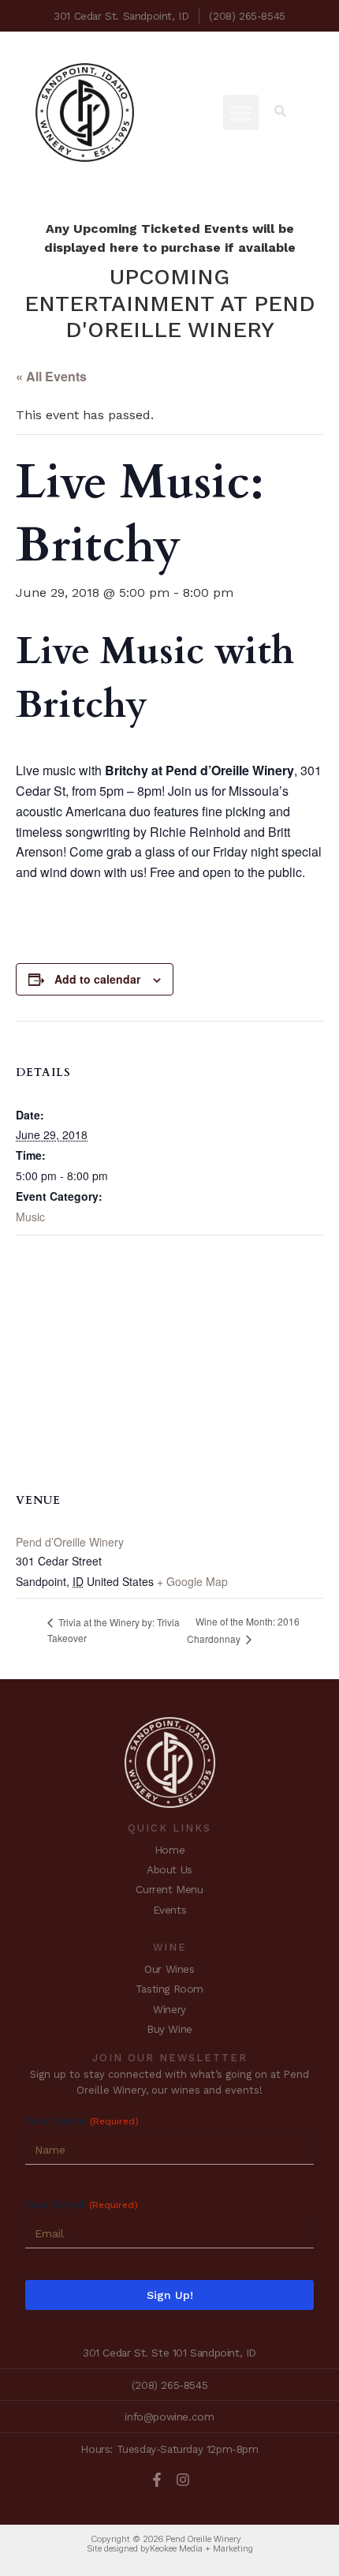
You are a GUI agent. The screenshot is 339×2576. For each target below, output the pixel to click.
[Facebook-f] (157, 2480)
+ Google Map (192, 1581)
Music (30, 1217)
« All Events (51, 376)
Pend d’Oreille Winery (70, 1542)
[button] (241, 112)
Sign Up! (170, 2295)
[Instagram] (183, 2480)
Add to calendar (97, 979)
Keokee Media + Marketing (201, 2548)
